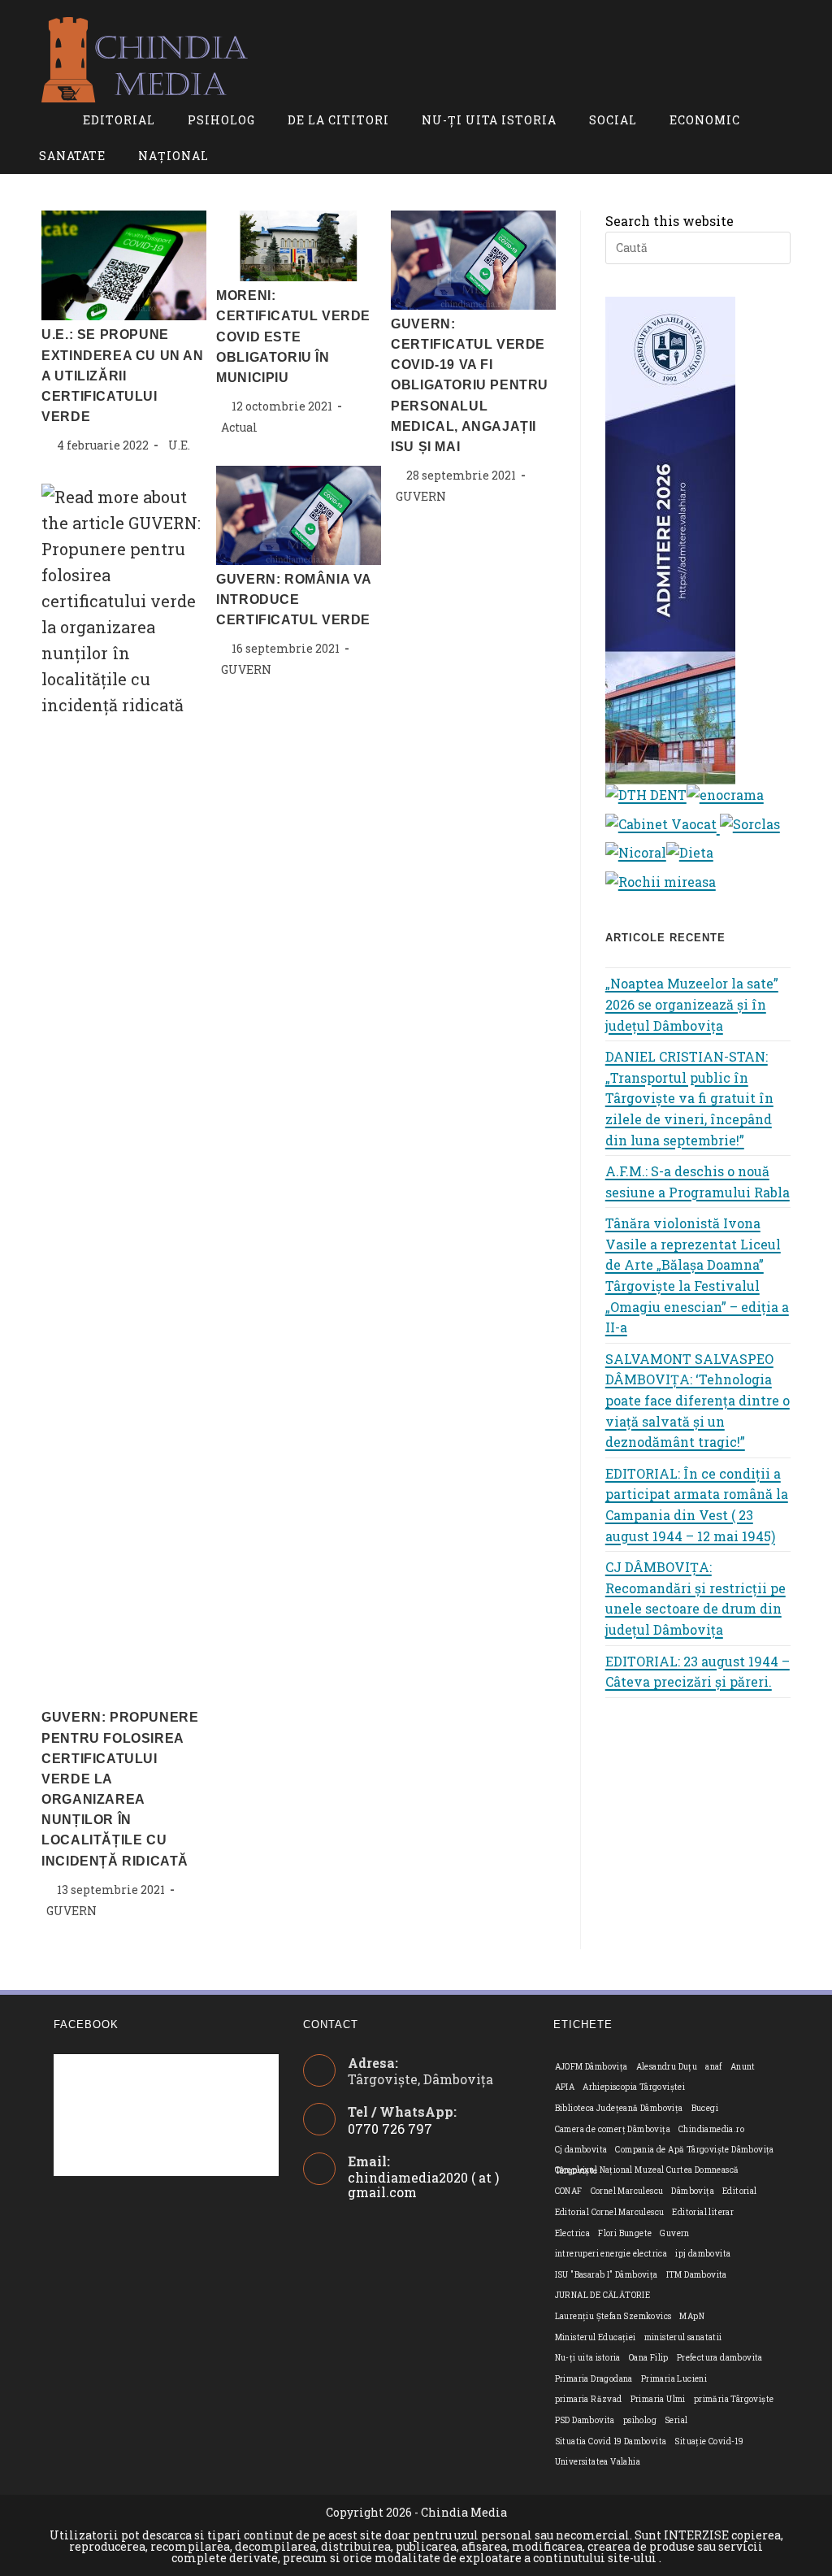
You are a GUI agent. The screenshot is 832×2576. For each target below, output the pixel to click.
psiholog (640, 2420)
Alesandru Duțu (667, 2067)
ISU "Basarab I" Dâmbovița (607, 2275)
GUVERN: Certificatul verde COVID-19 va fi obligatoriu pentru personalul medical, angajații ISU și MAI (470, 385)
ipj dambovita (703, 2254)
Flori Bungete (625, 2233)
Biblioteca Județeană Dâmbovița (619, 2108)
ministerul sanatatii (683, 2337)
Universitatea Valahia (598, 2462)
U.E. (179, 445)
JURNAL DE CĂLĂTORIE (603, 2295)
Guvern (674, 2233)
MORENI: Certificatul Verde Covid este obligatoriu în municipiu (293, 337)
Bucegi (705, 2108)
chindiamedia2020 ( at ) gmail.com (423, 2185)
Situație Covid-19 (709, 2441)
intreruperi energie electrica (611, 2254)
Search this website (669, 221)
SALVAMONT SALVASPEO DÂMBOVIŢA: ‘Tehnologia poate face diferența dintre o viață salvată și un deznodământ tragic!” (698, 1400)
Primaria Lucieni (674, 2379)
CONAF (569, 2191)
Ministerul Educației (596, 2337)
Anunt (743, 2067)
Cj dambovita (581, 2150)
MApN (692, 2316)
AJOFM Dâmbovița (591, 2067)
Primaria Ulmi (658, 2399)
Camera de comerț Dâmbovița (613, 2129)
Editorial (740, 2191)
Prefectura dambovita (720, 2358)
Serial (676, 2420)
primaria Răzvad (589, 2399)
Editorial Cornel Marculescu (610, 2212)
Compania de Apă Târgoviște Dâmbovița (694, 2150)
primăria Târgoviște (734, 2399)
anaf (714, 2067)
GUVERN (421, 496)
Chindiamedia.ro (711, 2129)
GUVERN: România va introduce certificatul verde (294, 599)
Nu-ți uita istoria (588, 2358)
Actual (239, 427)
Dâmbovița (693, 2191)
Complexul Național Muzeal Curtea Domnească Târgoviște (647, 2170)
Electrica (573, 2233)
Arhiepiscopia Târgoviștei (634, 2087)
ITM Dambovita (697, 2275)
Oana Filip (649, 2358)
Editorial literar (703, 2212)
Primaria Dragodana (594, 2379)
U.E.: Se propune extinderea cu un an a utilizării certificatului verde (122, 376)
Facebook (86, 2024)
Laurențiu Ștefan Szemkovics (613, 2316)
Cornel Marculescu (627, 2191)
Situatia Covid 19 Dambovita (611, 2441)
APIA (565, 2087)
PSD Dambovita (585, 2420)
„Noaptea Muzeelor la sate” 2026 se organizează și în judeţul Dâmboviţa (692, 1004)
